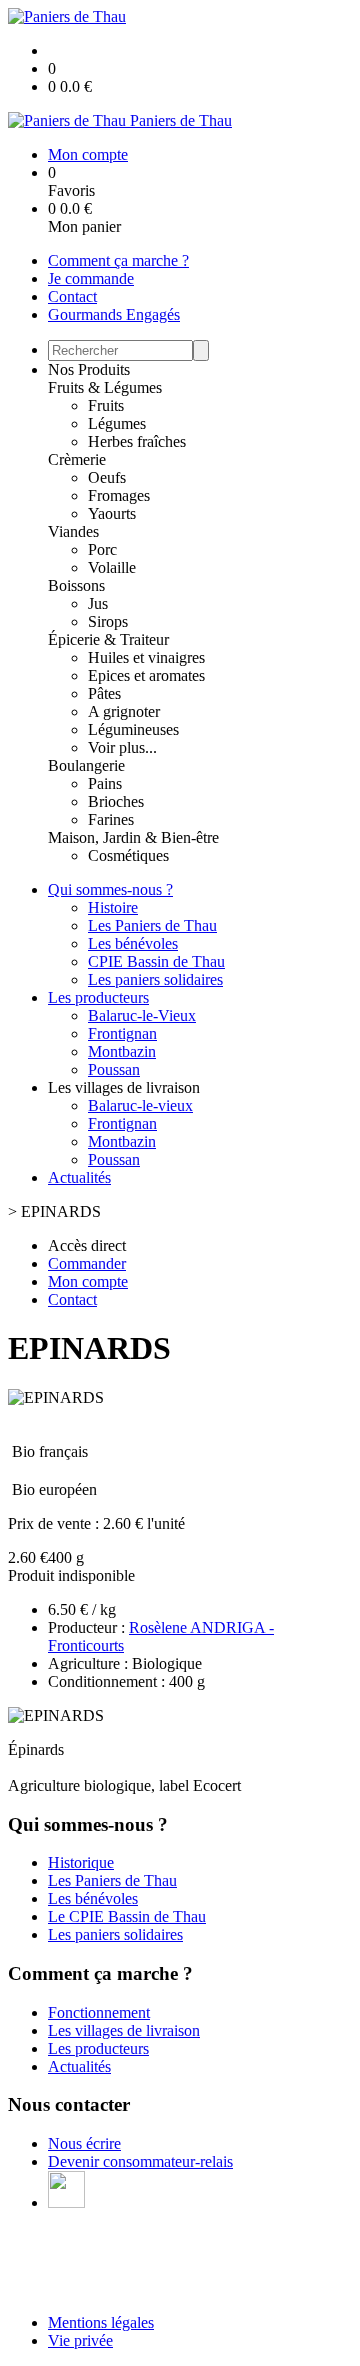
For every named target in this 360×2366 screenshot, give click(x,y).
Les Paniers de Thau (152, 925)
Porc (102, 549)
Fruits (106, 405)
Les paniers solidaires (155, 979)
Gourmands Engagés (114, 314)
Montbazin (122, 1051)
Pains (105, 783)
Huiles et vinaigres (146, 657)
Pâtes (104, 693)
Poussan (114, 1069)
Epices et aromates (146, 675)
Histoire (113, 907)
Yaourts (112, 513)
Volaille (112, 567)
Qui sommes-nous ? (110, 889)
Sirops (108, 621)
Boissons (76, 585)
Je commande (91, 278)
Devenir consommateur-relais (140, 2161)
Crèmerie (77, 459)
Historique (81, 1862)
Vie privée (80, 2340)
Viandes (73, 531)
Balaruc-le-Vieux (142, 1015)
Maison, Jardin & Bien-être (133, 837)
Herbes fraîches (137, 441)
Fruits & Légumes (105, 387)
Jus (98, 603)
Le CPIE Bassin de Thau (127, 1916)
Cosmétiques (128, 855)
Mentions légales (101, 2322)
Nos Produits (89, 369)
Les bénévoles (133, 943)
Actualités (79, 1177)
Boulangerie (86, 765)
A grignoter (124, 711)
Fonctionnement (99, 2012)
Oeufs (107, 477)
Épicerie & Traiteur (108, 639)
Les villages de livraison (124, 2030)
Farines (111, 819)
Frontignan (122, 1033)
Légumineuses (133, 729)
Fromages (119, 495)
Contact (72, 296)
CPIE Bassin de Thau (156, 961)
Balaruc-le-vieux (140, 1105)
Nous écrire (84, 2143)
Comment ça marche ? (118, 260)
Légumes (117, 423)
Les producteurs (98, 997)
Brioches (116, 801)
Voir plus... (122, 747)
